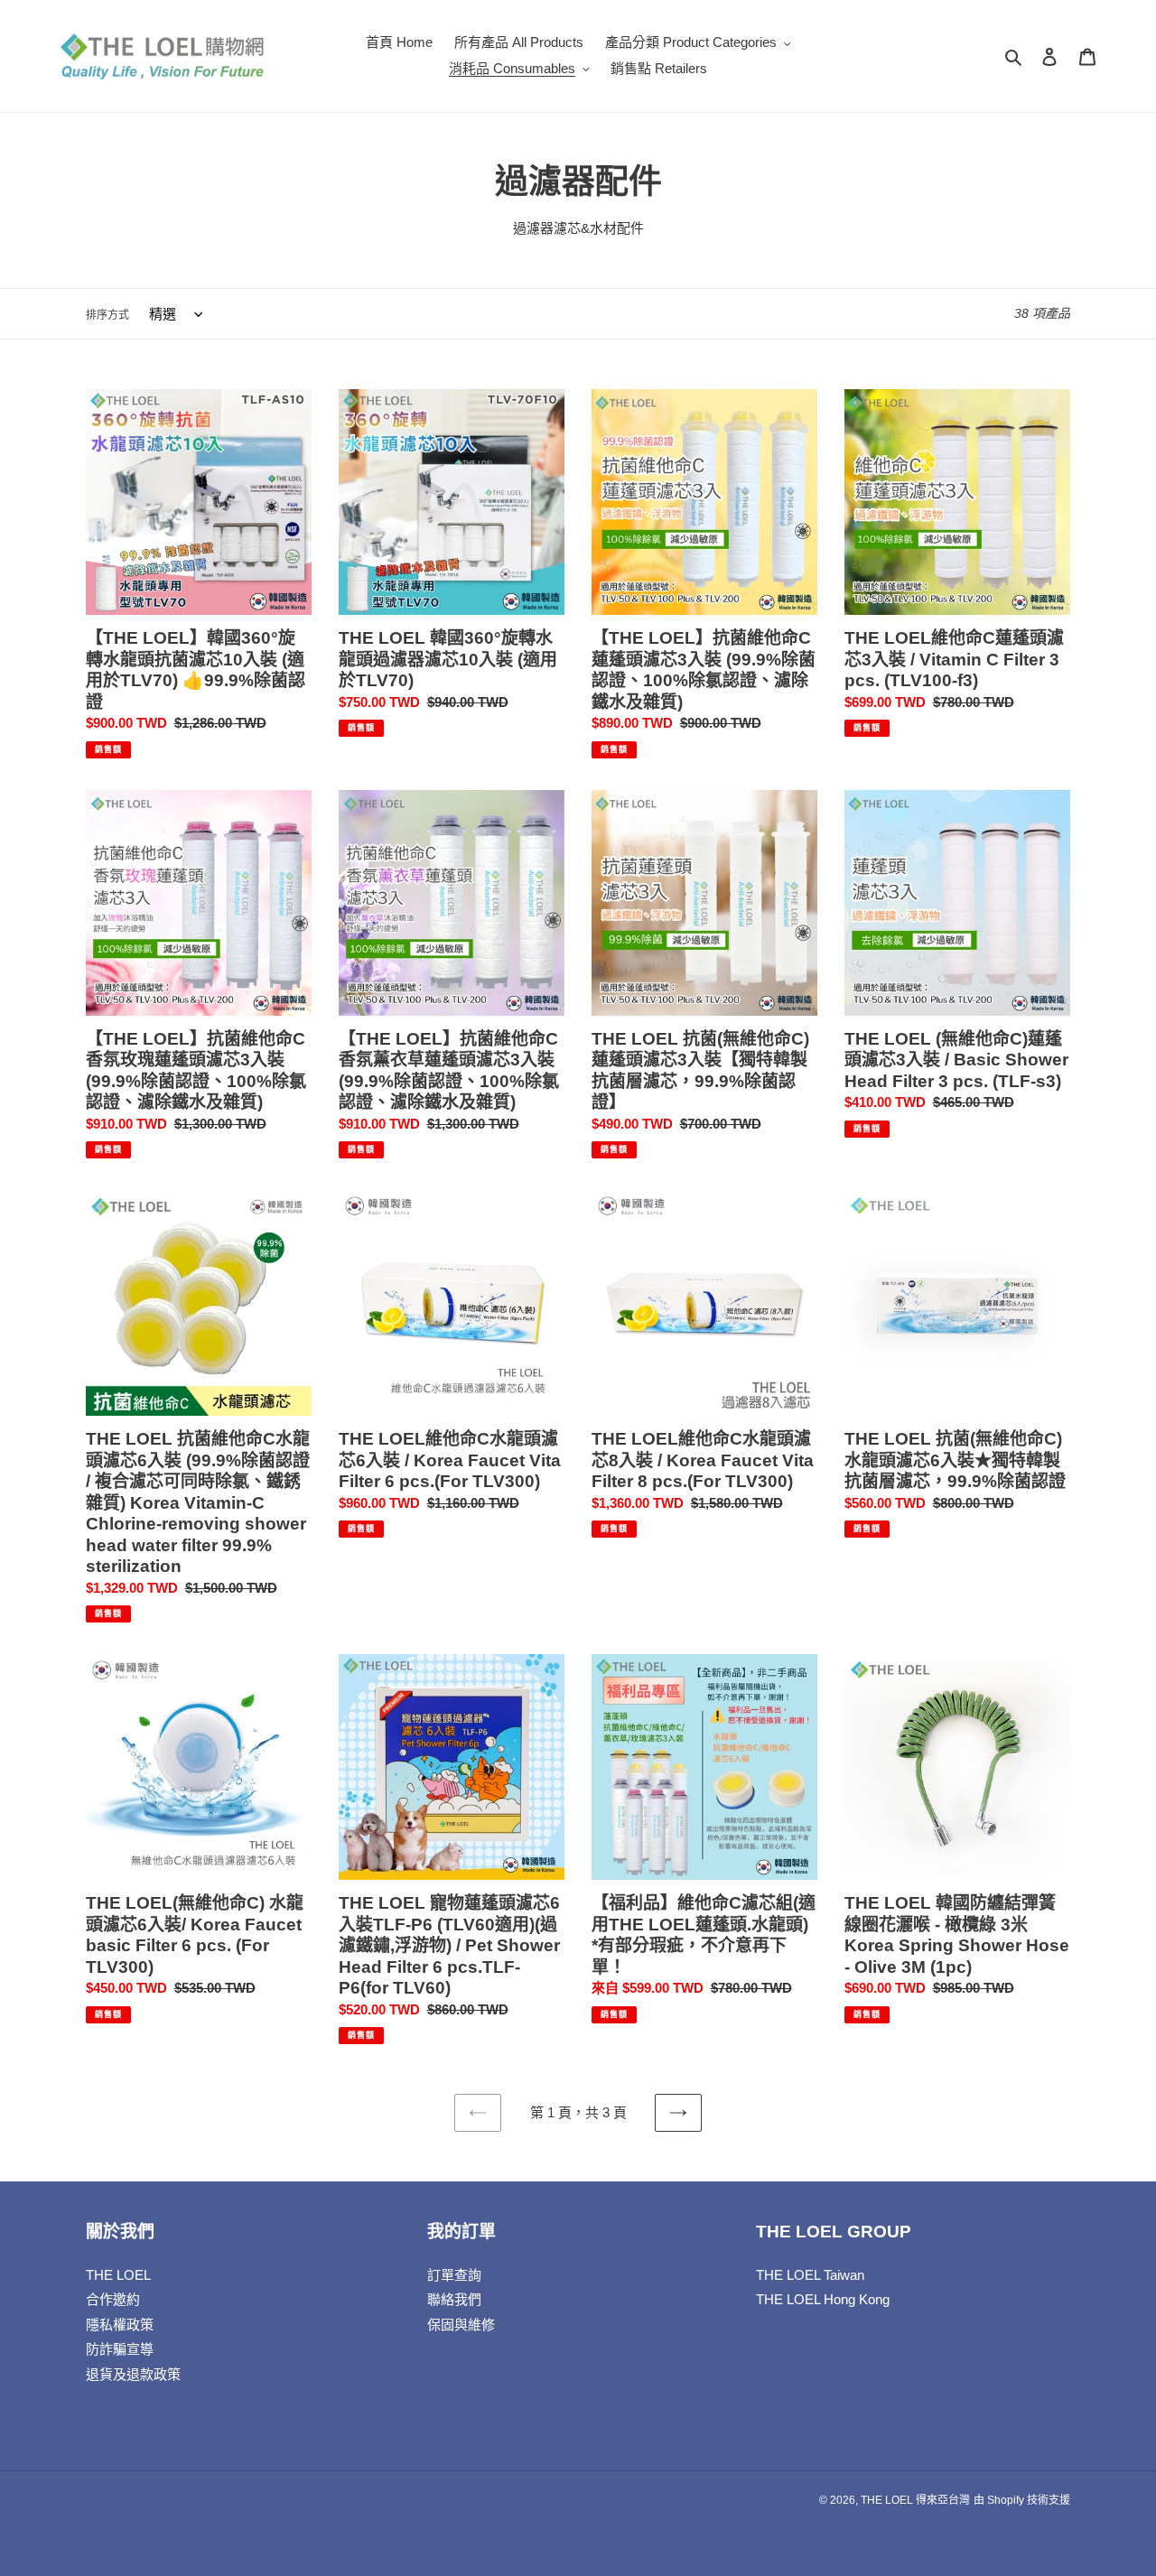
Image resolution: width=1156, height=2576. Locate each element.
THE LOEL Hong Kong (823, 2299)
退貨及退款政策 (133, 2374)
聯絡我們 (454, 2299)
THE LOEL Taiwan (810, 2275)
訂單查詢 (454, 2275)
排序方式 (107, 315)
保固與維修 (461, 2325)
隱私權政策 (120, 2325)
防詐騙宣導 (120, 2349)
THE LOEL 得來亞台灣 (915, 2500)
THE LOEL (118, 2275)
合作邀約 (113, 2299)
